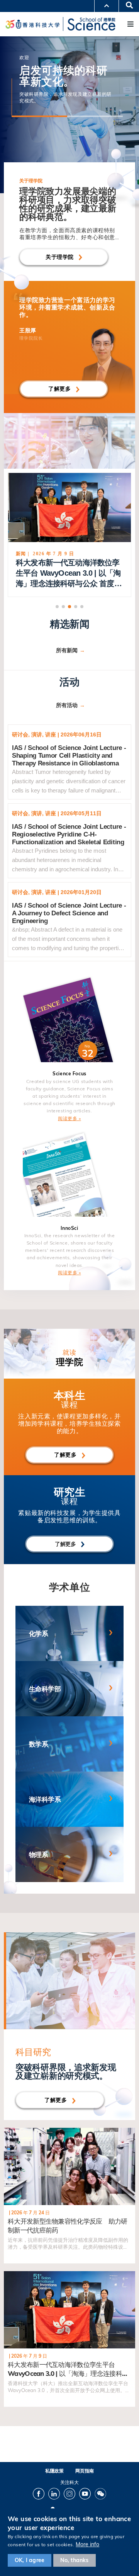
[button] (57, 607)
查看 (9, 2131)
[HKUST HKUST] (32, 24)
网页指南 (85, 2471)
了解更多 (59, 389)
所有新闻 (67, 650)
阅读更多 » (69, 1118)
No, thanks (75, 2560)
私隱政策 (54, 2471)
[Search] (127, 6)
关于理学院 (60, 257)
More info (87, 2544)
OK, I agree (30, 2560)
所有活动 (67, 705)
